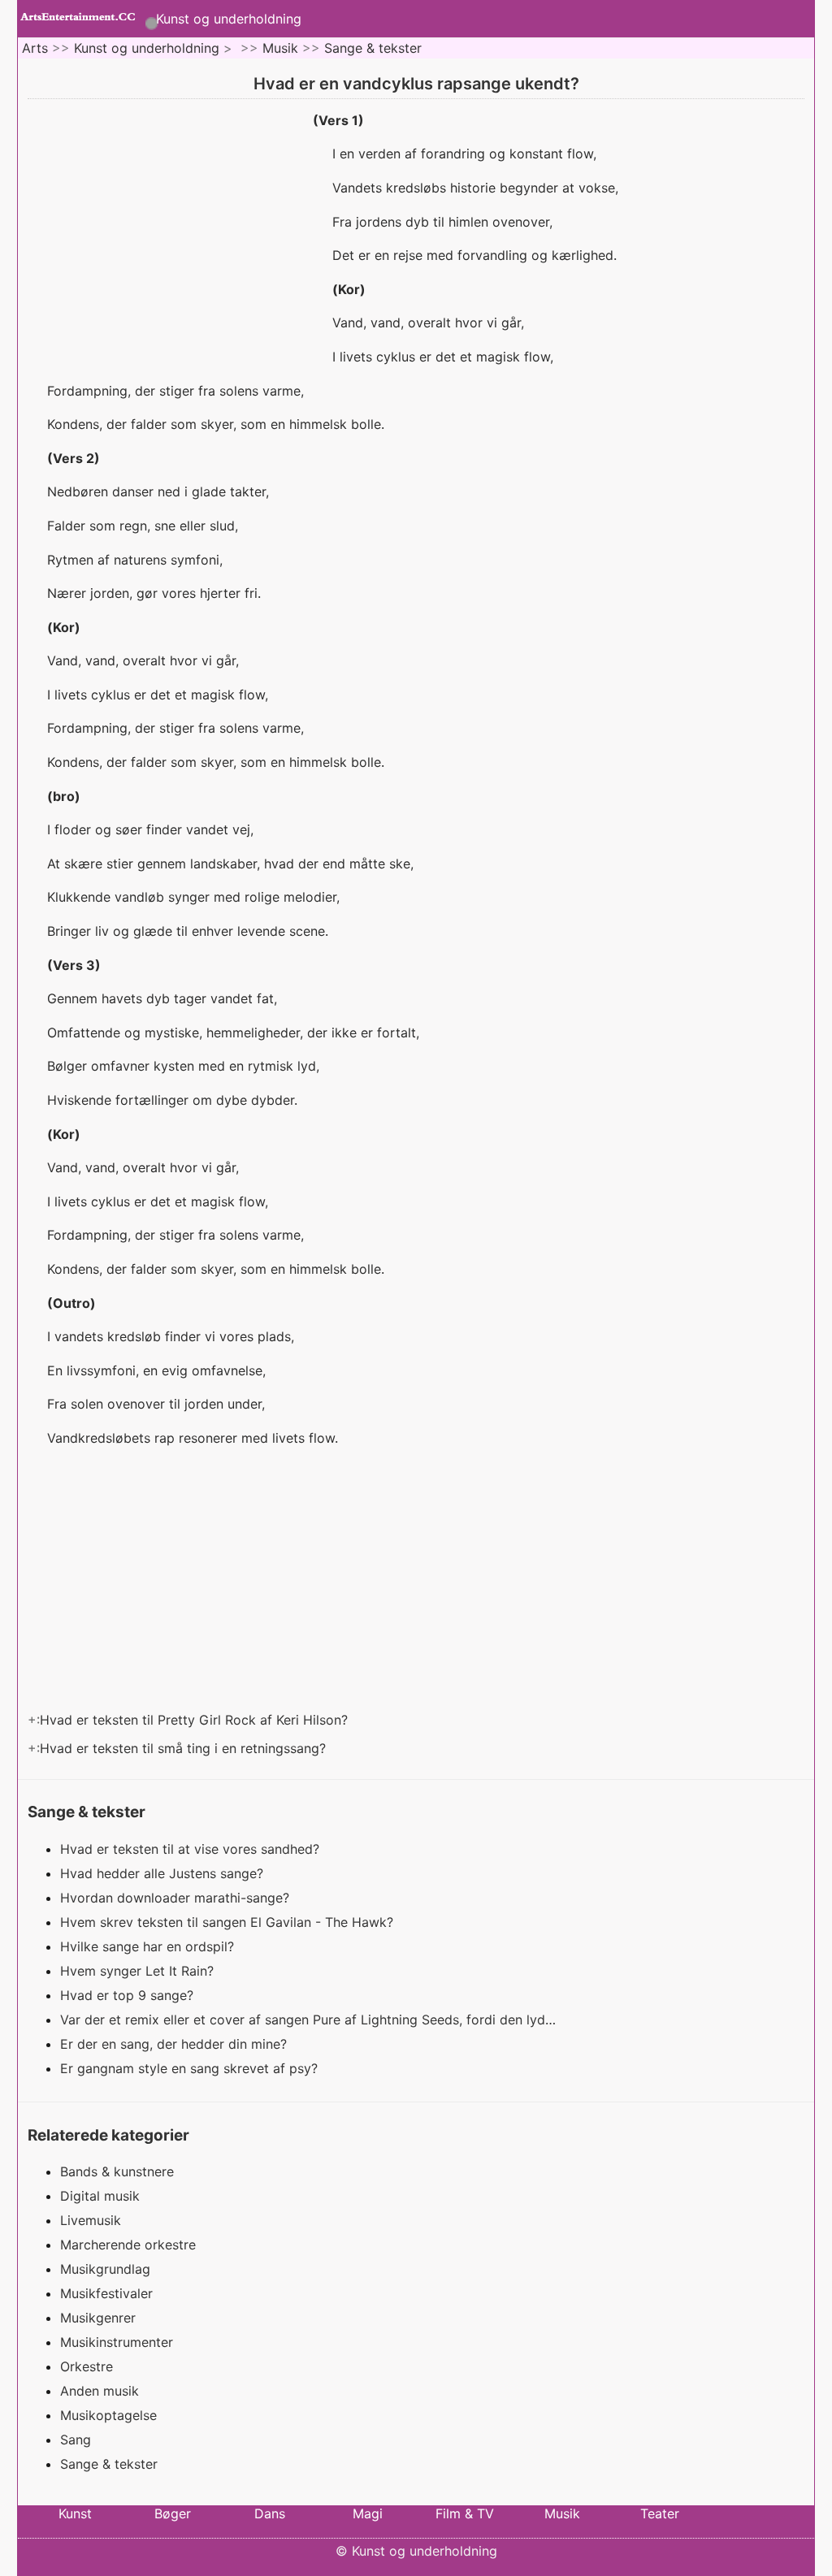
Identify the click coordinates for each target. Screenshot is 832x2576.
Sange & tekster (373, 48)
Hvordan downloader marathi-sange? (177, 1898)
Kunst (75, 2513)
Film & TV (465, 2513)
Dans (270, 2513)
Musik (280, 48)
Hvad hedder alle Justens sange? (164, 1873)
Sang (76, 2440)
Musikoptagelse (108, 2415)
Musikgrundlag (105, 2269)
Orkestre (87, 2366)
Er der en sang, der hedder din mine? (175, 2044)
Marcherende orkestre (128, 2245)
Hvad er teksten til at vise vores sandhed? (192, 1849)
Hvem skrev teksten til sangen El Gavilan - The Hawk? (229, 1922)
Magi (368, 2513)
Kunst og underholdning (229, 19)
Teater (660, 2513)
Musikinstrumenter (117, 2342)
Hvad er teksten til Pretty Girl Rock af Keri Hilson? (196, 1720)
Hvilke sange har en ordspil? (149, 1946)
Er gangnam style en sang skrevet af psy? (191, 2068)
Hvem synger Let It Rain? (139, 1971)
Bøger (173, 2513)
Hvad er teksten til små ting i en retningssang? (185, 1748)
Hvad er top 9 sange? (129, 1995)
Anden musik (100, 2391)
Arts (35, 48)
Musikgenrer (98, 2318)
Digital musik (100, 2196)
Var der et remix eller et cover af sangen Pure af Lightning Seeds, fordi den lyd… (308, 2020)
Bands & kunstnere (117, 2171)
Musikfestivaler (106, 2293)
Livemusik (91, 2220)
